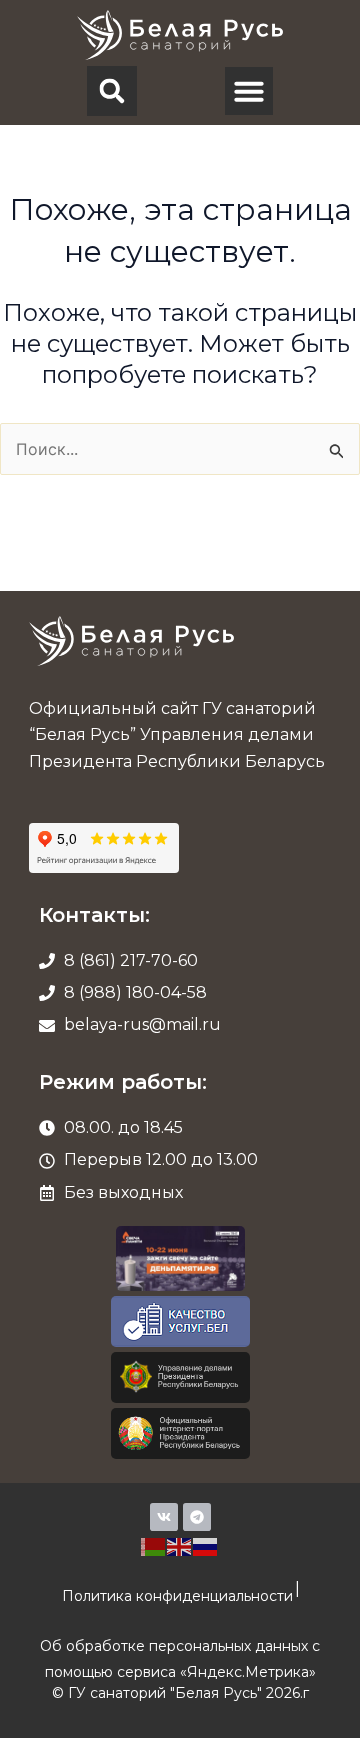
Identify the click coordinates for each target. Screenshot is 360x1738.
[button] (112, 91)
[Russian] (206, 1545)
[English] (180, 1545)
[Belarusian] (154, 1545)
